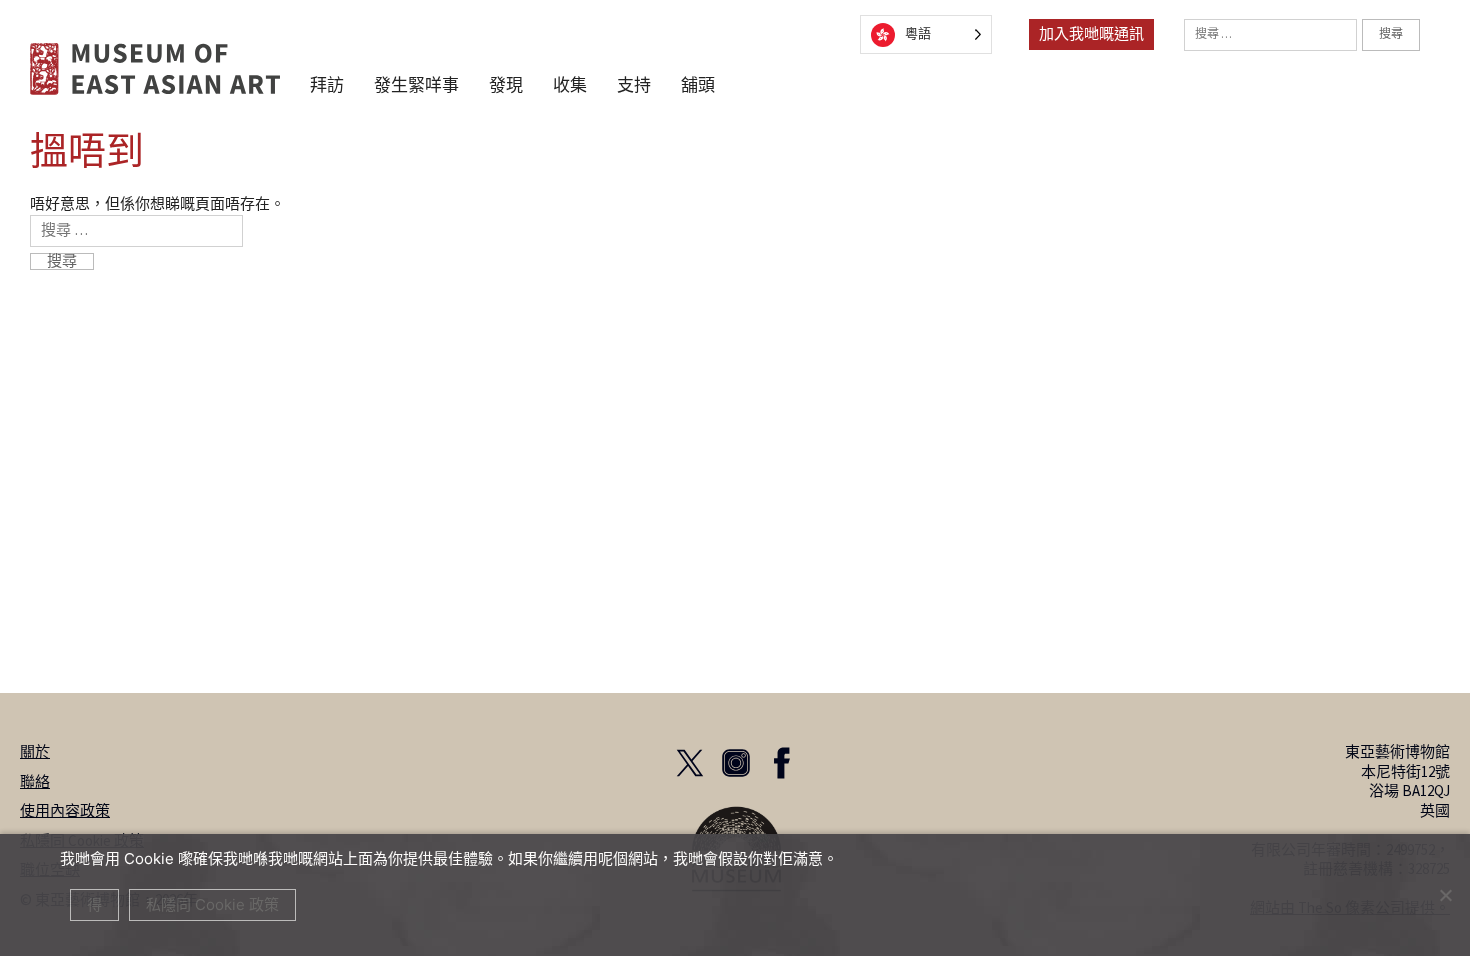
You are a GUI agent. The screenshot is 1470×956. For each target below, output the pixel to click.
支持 (634, 86)
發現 (506, 86)
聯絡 (35, 782)
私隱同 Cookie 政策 (212, 904)
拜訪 (327, 86)
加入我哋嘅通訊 (1091, 34)
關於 (35, 752)
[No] (1445, 895)
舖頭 (698, 86)
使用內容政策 (65, 811)
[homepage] (155, 68)
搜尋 (1391, 34)
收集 (570, 86)
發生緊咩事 (416, 86)
